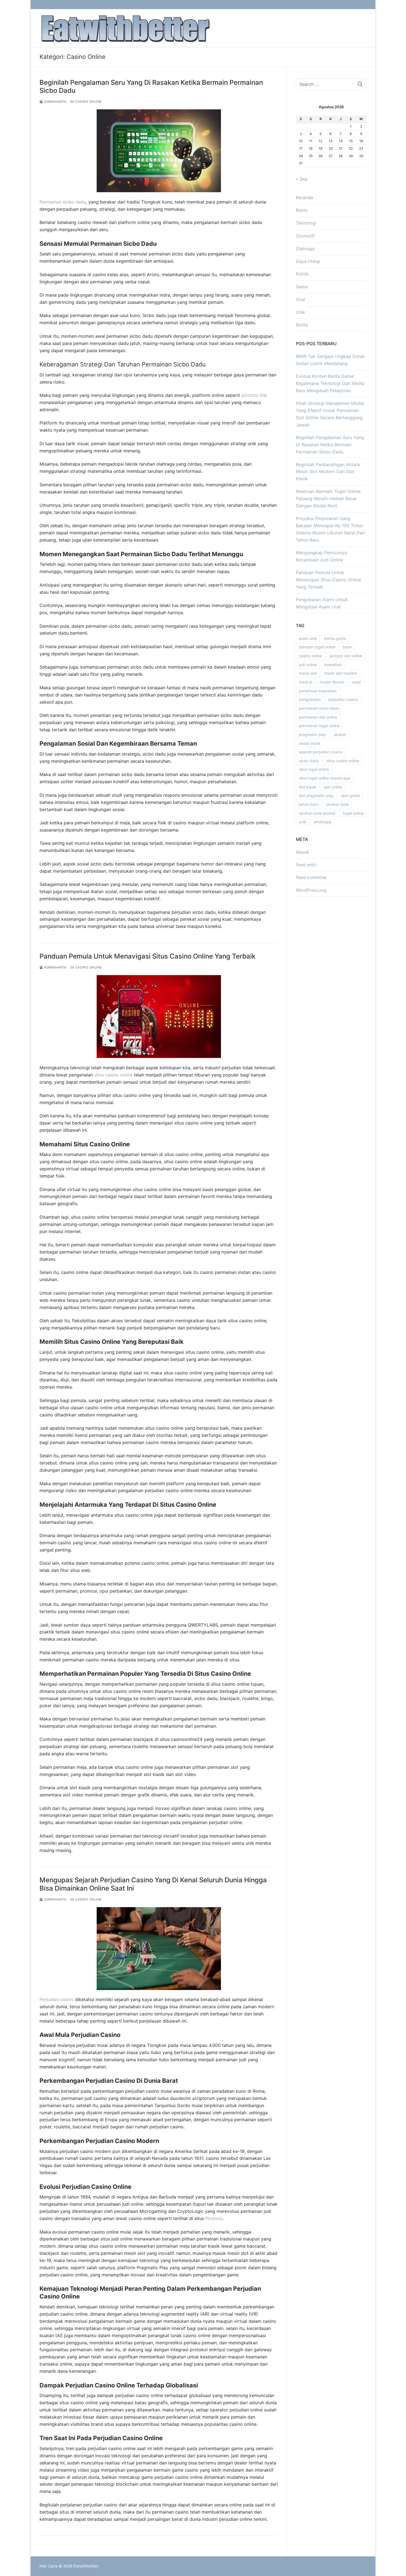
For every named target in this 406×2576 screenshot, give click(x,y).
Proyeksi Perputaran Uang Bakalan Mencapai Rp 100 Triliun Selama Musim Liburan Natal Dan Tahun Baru (330, 529)
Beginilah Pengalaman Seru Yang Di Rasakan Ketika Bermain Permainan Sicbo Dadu (151, 86)
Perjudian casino (57, 1999)
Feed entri (306, 865)
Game (302, 287)
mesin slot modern (341, 673)
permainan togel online (319, 726)
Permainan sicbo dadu (63, 202)
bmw (347, 647)
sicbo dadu (309, 761)
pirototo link (254, 395)
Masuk (303, 852)
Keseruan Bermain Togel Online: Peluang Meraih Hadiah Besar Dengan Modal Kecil (329, 498)
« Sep (302, 179)
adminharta (55, 102)
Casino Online (88, 102)
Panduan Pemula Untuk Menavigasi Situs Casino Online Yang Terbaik (147, 956)
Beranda (304, 197)
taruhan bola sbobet (317, 813)
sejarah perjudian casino (321, 752)
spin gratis (350, 795)
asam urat (308, 638)
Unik (300, 312)
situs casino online (113, 1075)
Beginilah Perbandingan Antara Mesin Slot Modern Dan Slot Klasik (328, 472)
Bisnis (302, 210)
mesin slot (308, 673)
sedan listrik (310, 743)
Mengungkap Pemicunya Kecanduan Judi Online (321, 556)
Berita (302, 325)
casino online (310, 656)
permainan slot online (318, 717)
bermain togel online (317, 647)
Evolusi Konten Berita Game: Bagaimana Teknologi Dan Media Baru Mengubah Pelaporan (330, 383)
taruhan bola (337, 804)
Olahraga (305, 249)
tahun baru (309, 804)
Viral (300, 299)
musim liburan (332, 682)
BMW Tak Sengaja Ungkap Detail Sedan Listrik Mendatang (330, 360)
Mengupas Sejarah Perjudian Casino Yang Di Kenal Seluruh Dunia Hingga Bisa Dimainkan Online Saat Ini (153, 1884)
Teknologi (306, 223)
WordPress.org (311, 890)
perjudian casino (343, 699)
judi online (308, 665)
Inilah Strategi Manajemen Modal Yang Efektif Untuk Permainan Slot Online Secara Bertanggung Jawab (330, 414)
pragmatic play (313, 734)
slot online (333, 787)
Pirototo (214, 2218)
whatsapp (323, 822)
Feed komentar (311, 877)
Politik (302, 274)
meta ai (305, 682)
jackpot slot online (346, 656)
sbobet (340, 734)
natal (356, 682)
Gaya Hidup (308, 261)
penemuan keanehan (318, 691)
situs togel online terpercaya (324, 778)
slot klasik (308, 787)
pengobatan (310, 699)
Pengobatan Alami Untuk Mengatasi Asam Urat (322, 603)
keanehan (333, 665)
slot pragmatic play (316, 795)
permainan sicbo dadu (319, 708)
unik (303, 822)
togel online (353, 813)
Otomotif (305, 236)
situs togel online (314, 769)
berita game (335, 638)
